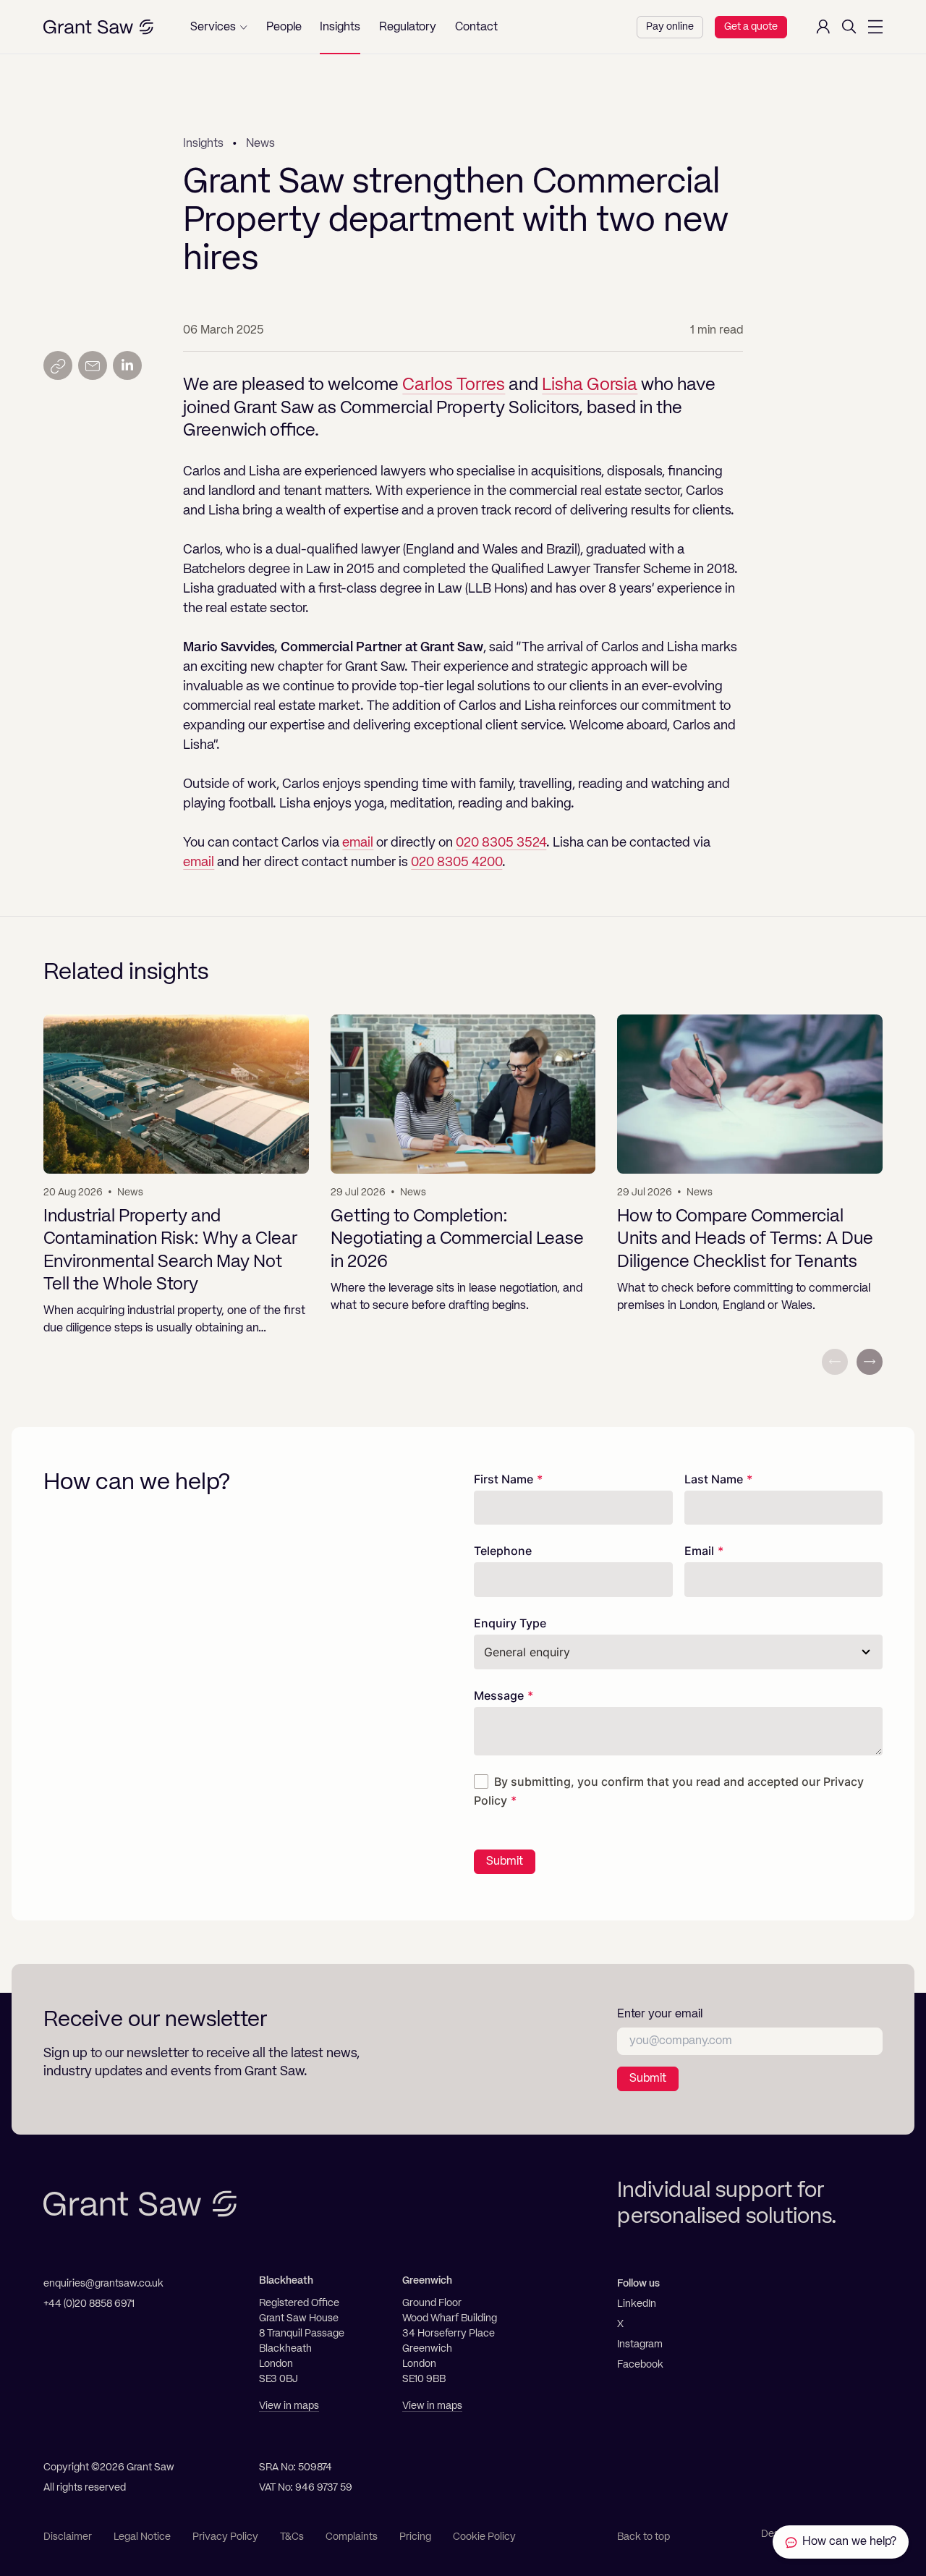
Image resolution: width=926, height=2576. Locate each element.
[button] (219, 27)
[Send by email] (93, 365)
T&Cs (292, 2537)
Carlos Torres (454, 386)
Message (499, 1695)
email (358, 843)
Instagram (640, 2344)
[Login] (823, 27)
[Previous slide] (835, 1362)
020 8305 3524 (501, 843)
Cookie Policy (484, 2537)
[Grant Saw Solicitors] (98, 27)
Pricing (415, 2537)
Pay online (670, 27)
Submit (505, 1862)
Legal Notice (142, 2537)
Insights (203, 144)
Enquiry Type (510, 1623)
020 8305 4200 (456, 863)
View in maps (289, 2406)
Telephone (503, 1551)
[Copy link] (58, 365)
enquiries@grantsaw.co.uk (103, 2284)
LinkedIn (637, 2304)
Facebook (640, 2365)
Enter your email (660, 2014)
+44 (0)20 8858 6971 (89, 2304)
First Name (504, 1479)
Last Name (714, 1479)
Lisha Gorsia (590, 386)
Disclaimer (68, 2537)
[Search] (849, 27)
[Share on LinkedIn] (127, 365)
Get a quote (751, 27)
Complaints (352, 2537)
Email (699, 1551)
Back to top (643, 2537)
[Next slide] (870, 1362)
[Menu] (875, 27)
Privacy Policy (225, 2537)
